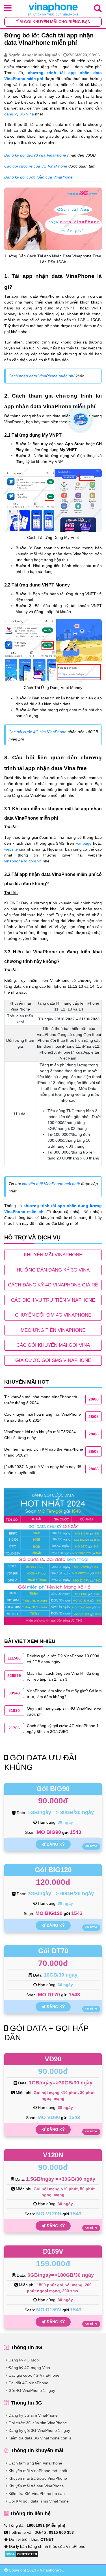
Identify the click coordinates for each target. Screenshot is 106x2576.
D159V (53, 2251)
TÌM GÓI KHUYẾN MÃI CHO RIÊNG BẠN (53, 22)
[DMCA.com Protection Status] (21, 2553)
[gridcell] (69, 1135)
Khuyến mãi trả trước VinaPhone (38, 2478)
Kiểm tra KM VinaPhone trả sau (37, 2494)
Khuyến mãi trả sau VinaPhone (36, 2486)
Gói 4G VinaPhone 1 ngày (32, 2390)
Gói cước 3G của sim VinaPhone (38, 2423)
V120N (53, 2155)
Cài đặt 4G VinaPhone (28, 2383)
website (11, 849)
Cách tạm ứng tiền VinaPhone (35, 2463)
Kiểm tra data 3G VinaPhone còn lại (40, 2438)
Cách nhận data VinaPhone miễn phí (41, 376)
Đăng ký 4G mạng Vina (29, 2368)
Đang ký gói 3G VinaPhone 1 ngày (39, 2430)
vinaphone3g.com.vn (23, 861)
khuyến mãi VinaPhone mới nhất (51, 1184)
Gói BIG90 (53, 1789)
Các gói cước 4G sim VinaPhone (37, 732)
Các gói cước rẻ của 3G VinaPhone (36, 166)
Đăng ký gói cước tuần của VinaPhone (38, 177)
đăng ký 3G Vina (19, 114)
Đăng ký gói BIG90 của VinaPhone (35, 155)
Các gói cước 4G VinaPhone (34, 2375)
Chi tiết (90, 1846)
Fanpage (84, 843)
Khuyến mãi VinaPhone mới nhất (38, 2471)
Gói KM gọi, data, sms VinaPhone (39, 2501)
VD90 (53, 2059)
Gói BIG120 (53, 1870)
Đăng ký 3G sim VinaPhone (33, 2415)
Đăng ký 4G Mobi (24, 2360)
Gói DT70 (53, 1951)
